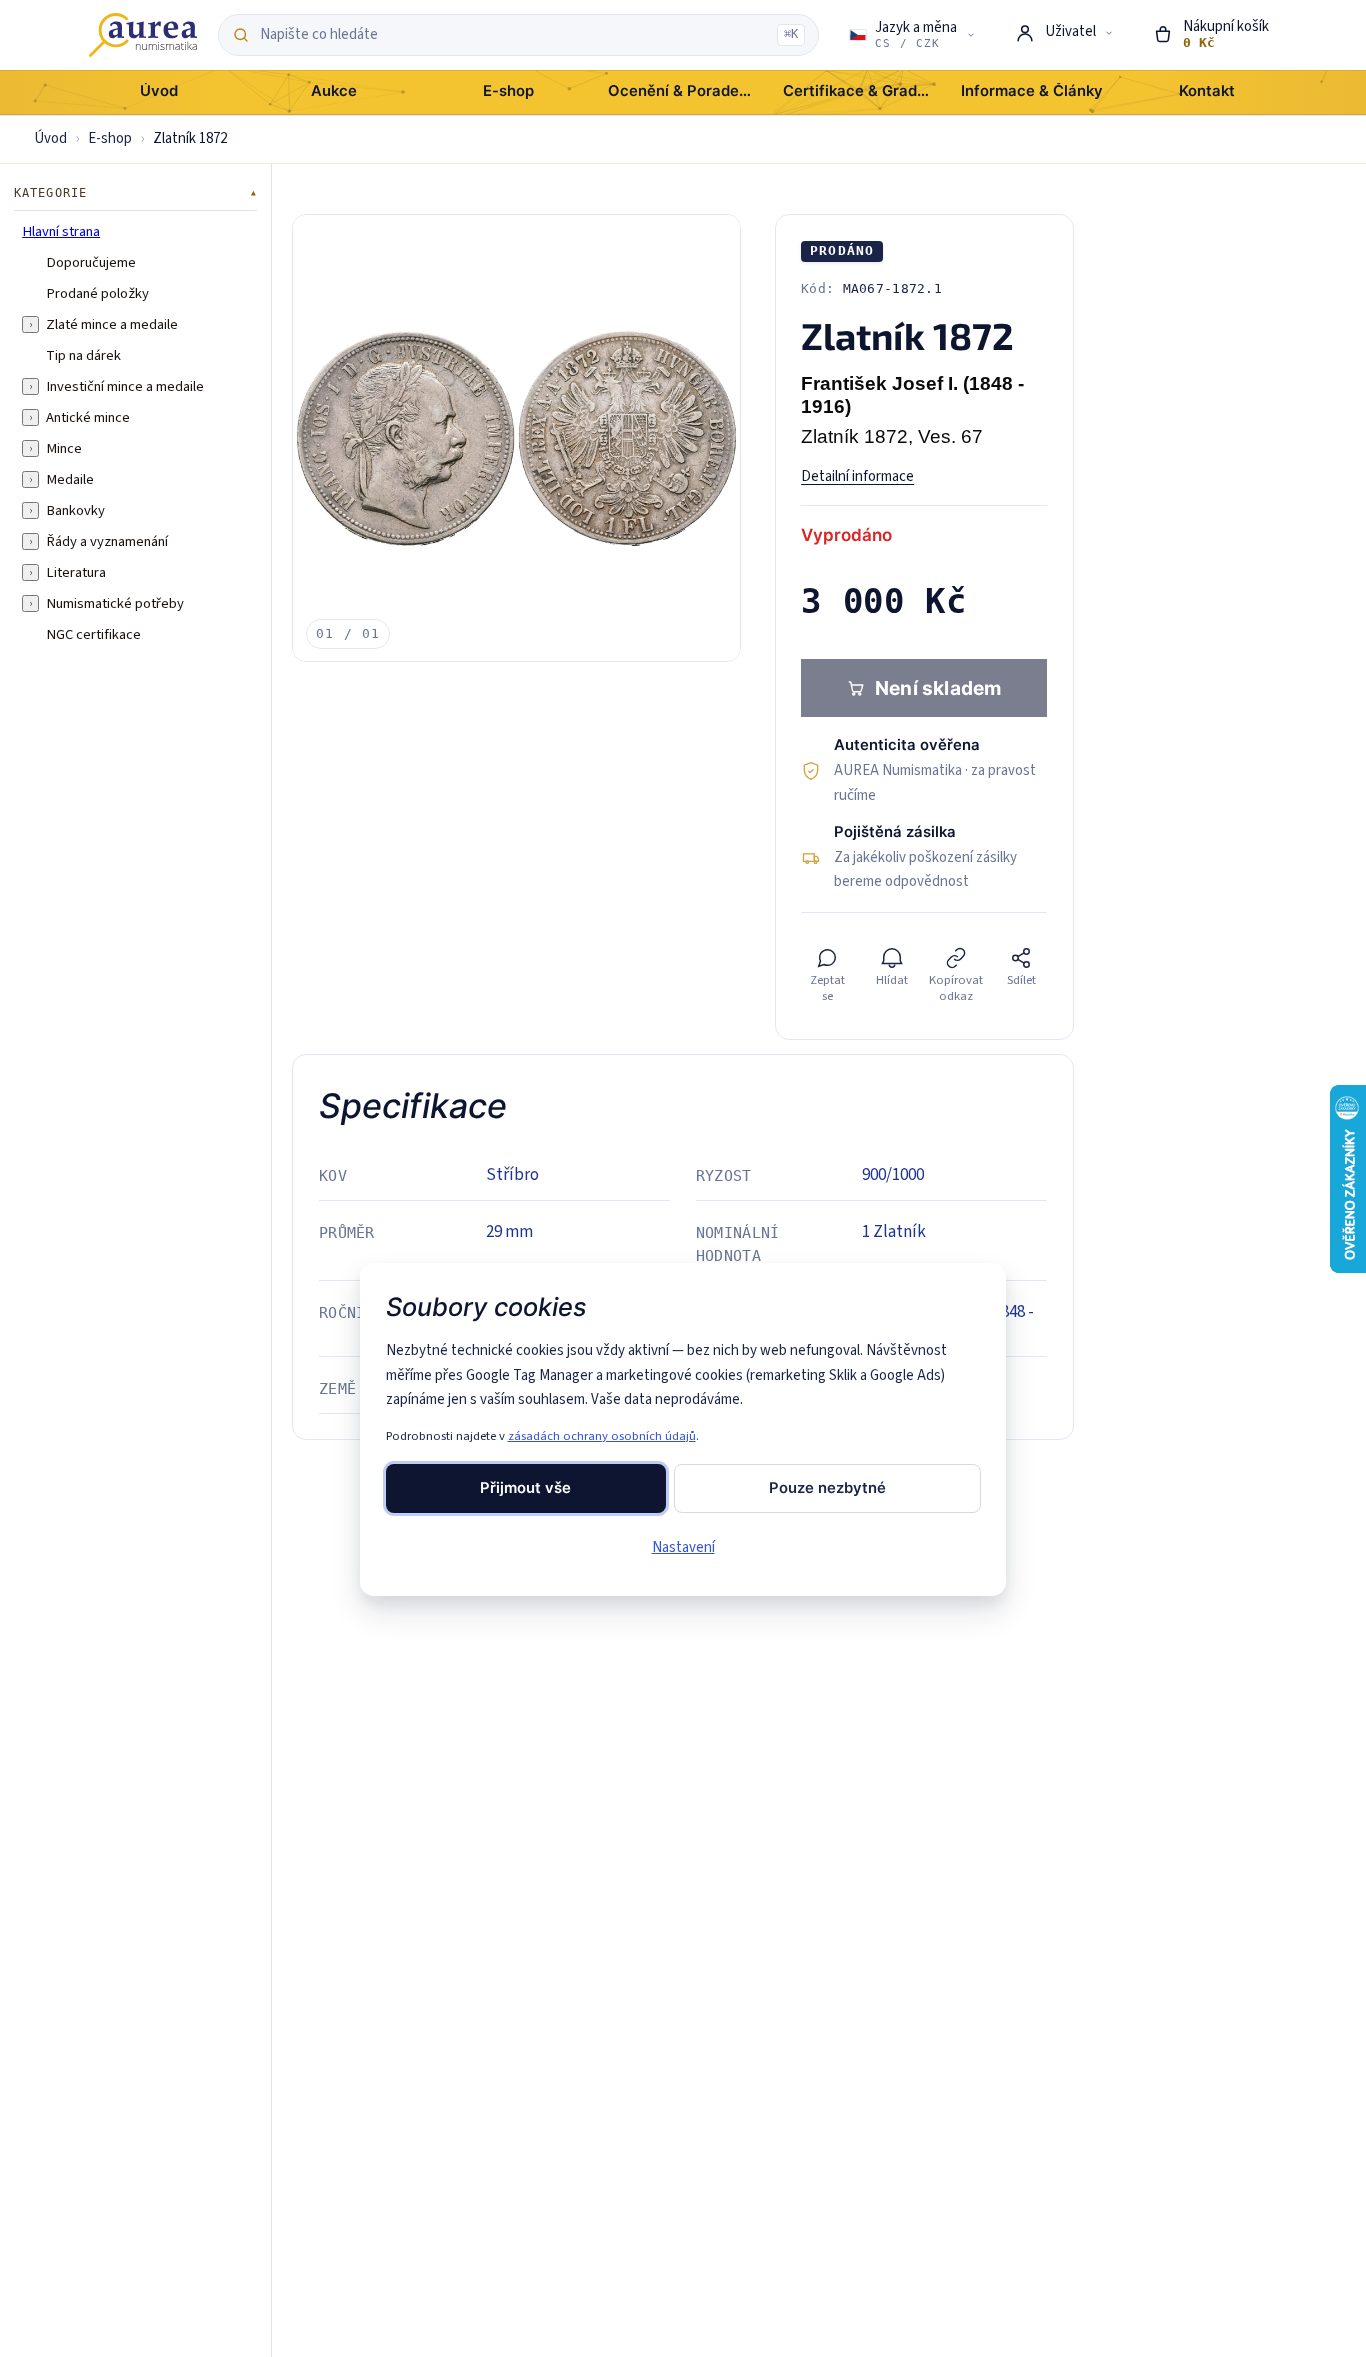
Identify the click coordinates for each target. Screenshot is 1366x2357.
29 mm (509, 1232)
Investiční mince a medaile (125, 386)
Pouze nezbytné (827, 1488)
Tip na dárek (83, 355)
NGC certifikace (93, 634)
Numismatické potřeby (115, 603)
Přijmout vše (525, 1488)
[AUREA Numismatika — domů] (143, 35)
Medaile (70, 479)
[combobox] (513, 35)
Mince (64, 448)
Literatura (76, 572)
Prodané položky (97, 293)
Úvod (50, 138)
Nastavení (683, 1547)
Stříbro (512, 1175)
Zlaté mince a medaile (112, 324)
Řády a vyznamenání (107, 541)
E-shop (110, 138)
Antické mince (88, 417)
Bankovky (75, 510)
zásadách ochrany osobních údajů (602, 1436)
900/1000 (893, 1175)
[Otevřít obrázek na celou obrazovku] (516, 438)
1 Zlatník (894, 1232)
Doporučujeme (91, 262)
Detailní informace (857, 476)
